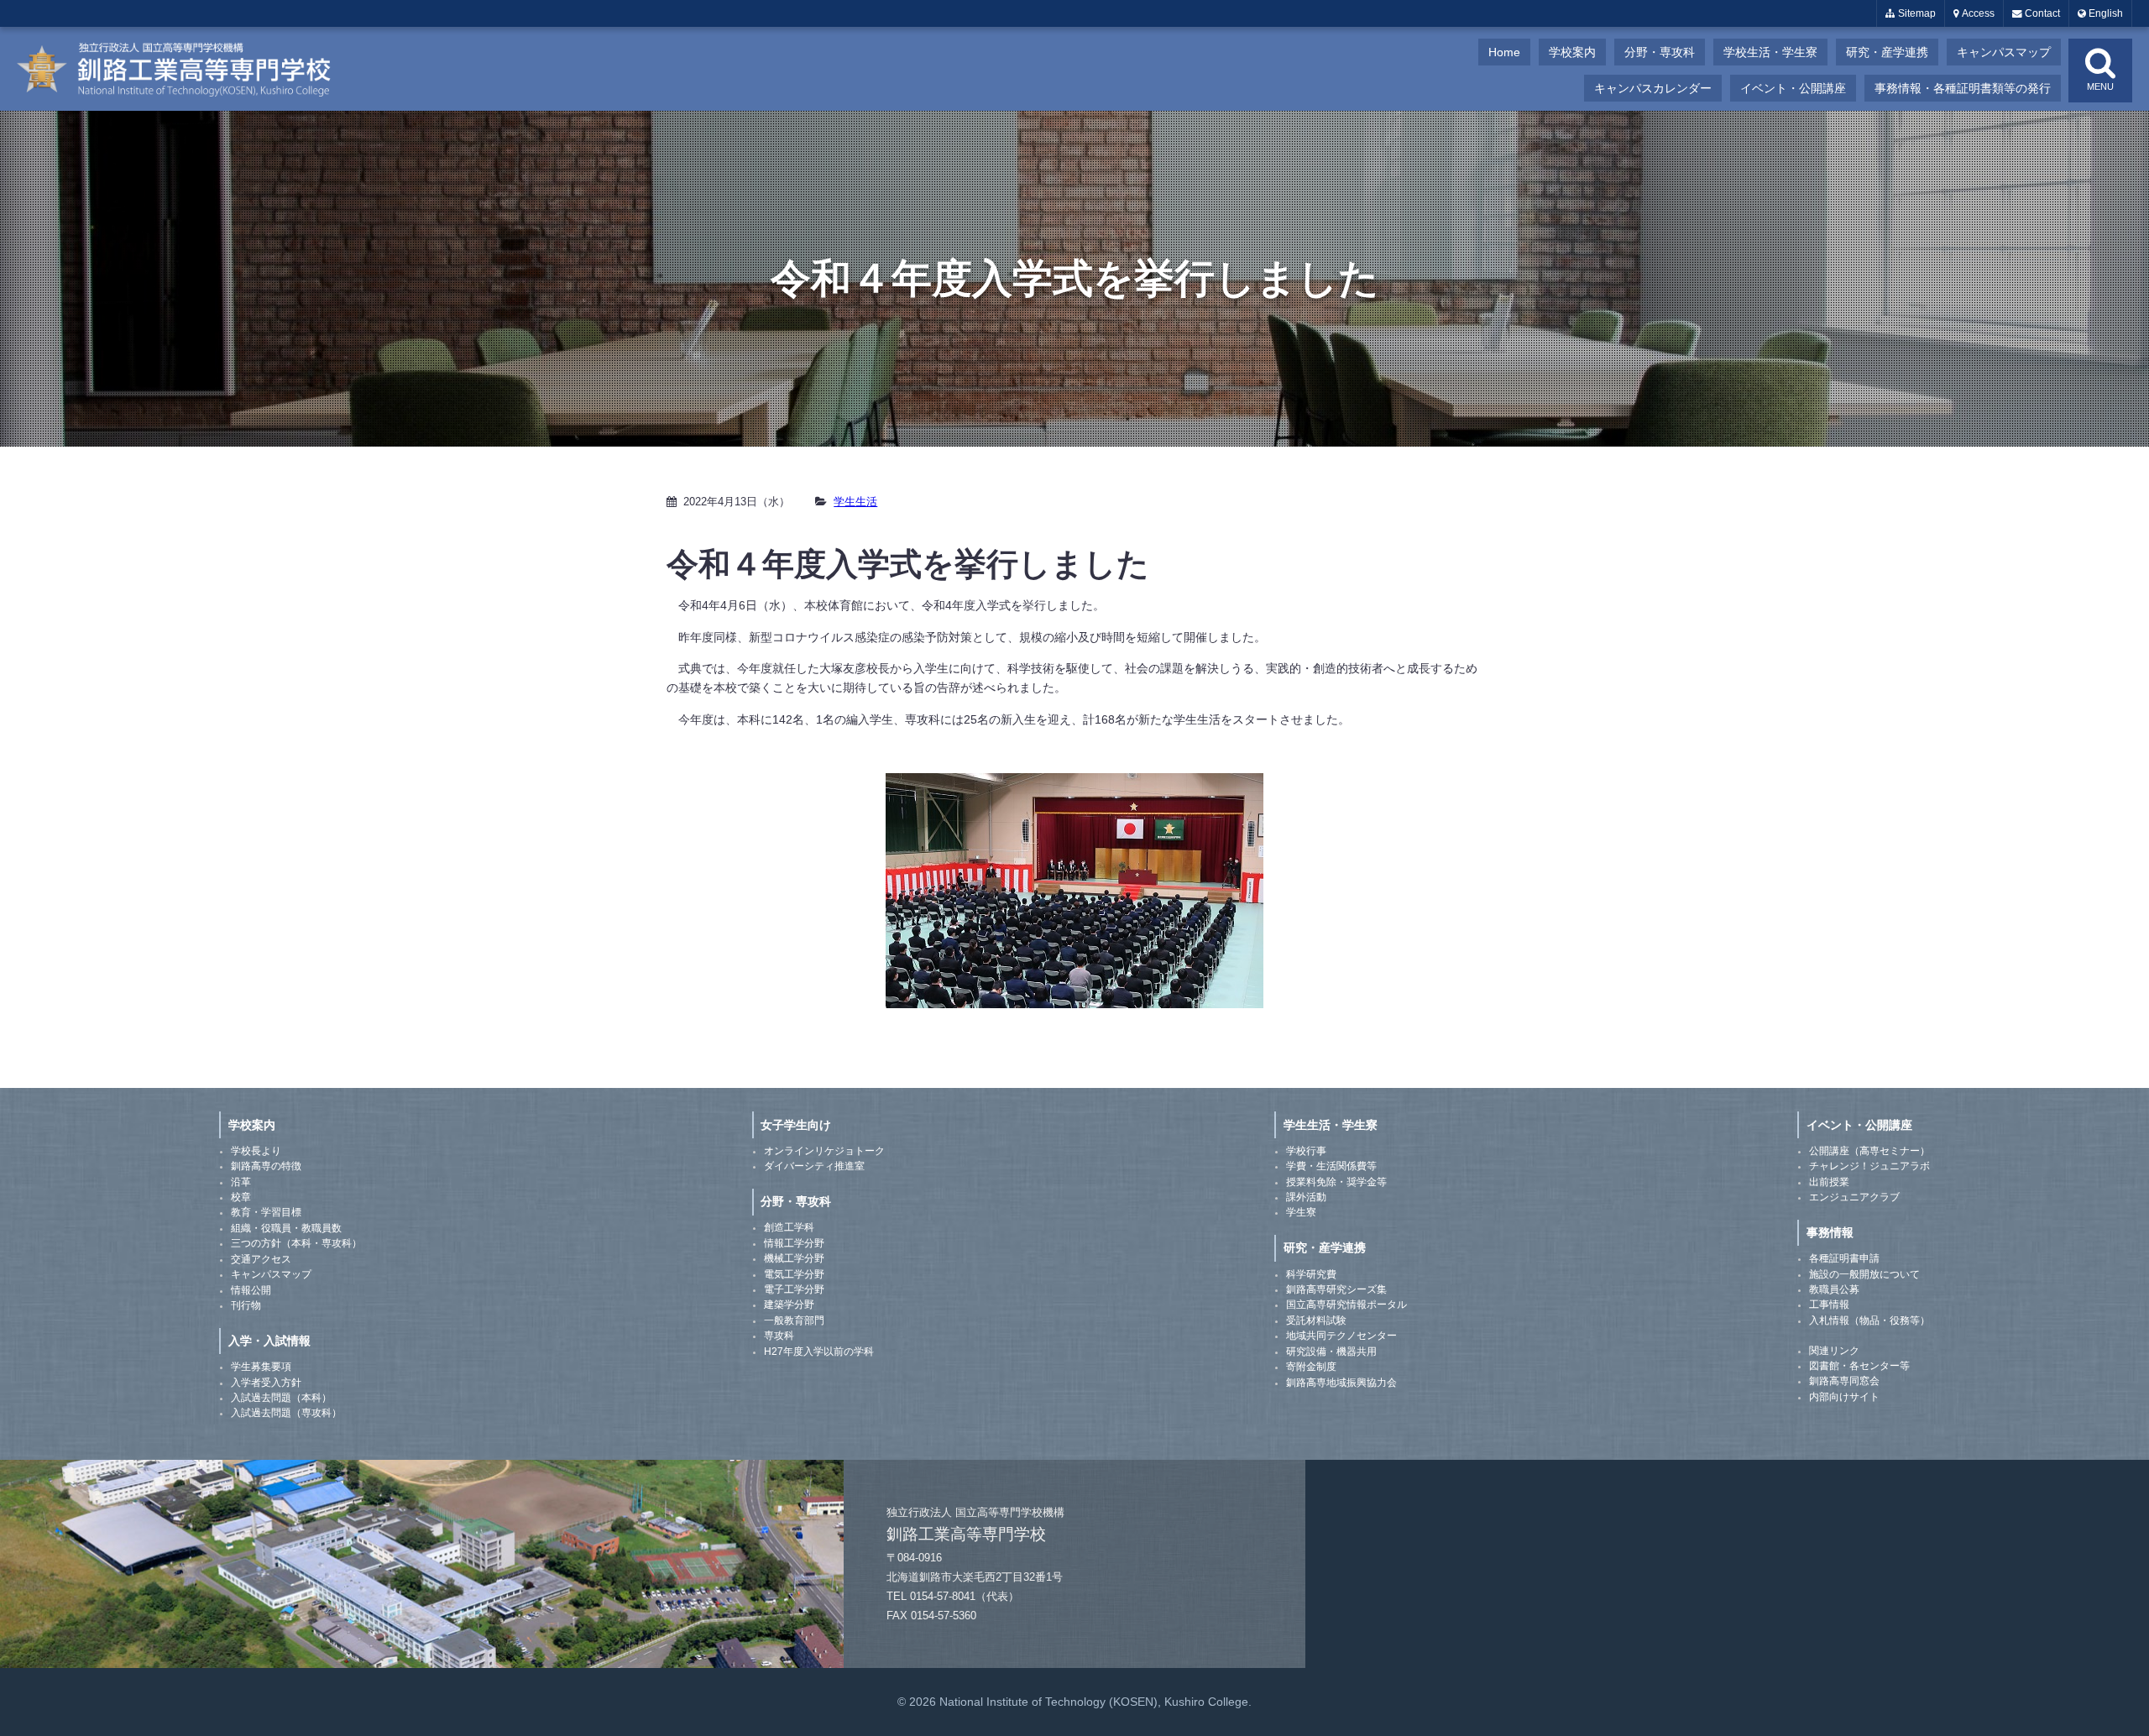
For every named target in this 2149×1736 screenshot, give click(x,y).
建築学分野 (789, 1305)
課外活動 (1306, 1197)
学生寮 (1301, 1212)
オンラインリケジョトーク (824, 1151)
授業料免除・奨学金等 (1336, 1182)
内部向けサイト (1844, 1397)
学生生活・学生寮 (1331, 1125)
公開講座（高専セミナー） (1869, 1151)
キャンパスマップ (2004, 52)
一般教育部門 (794, 1320)
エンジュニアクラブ (1854, 1197)
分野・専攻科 (1660, 52)
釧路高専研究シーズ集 (1336, 1289)
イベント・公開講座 (1793, 88)
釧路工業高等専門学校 (185, 69)
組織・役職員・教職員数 (286, 1228)
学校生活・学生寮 (1770, 52)
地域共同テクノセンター (1341, 1336)
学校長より (256, 1151)
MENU (2100, 86)
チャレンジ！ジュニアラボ (1869, 1166)
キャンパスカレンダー (1653, 88)
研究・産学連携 (1887, 52)
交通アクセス (261, 1259)
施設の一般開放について (1864, 1274)
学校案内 (1572, 52)
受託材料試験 (1316, 1320)
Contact (2041, 13)
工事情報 (1829, 1305)
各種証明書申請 (1844, 1258)
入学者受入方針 (266, 1383)
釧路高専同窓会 (1844, 1381)
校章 (241, 1197)
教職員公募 (1834, 1289)
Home (1504, 52)
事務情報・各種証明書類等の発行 (1963, 88)
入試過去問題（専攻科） (286, 1413)
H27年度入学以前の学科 (819, 1352)
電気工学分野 (794, 1274)
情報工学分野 (794, 1243)
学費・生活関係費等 (1331, 1166)
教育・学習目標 (266, 1212)
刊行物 (246, 1305)
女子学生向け (796, 1125)
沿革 (241, 1182)
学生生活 (855, 502)
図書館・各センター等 (1859, 1366)
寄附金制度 (1311, 1367)
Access (1977, 13)
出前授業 (1829, 1182)
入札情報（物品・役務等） (1869, 1320)
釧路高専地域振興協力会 (1341, 1383)
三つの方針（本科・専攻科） (296, 1243)
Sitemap (1916, 13)
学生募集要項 (261, 1367)
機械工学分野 (794, 1258)
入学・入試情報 (269, 1341)
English (2105, 13)
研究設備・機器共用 (1331, 1352)
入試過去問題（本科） (281, 1398)
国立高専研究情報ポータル (1346, 1305)
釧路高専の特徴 (266, 1166)
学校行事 (1306, 1151)
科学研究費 (1311, 1274)
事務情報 (1830, 1232)
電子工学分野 (794, 1289)
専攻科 (779, 1336)
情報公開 (251, 1290)
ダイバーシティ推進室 (814, 1166)
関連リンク (1834, 1351)
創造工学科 (789, 1227)
